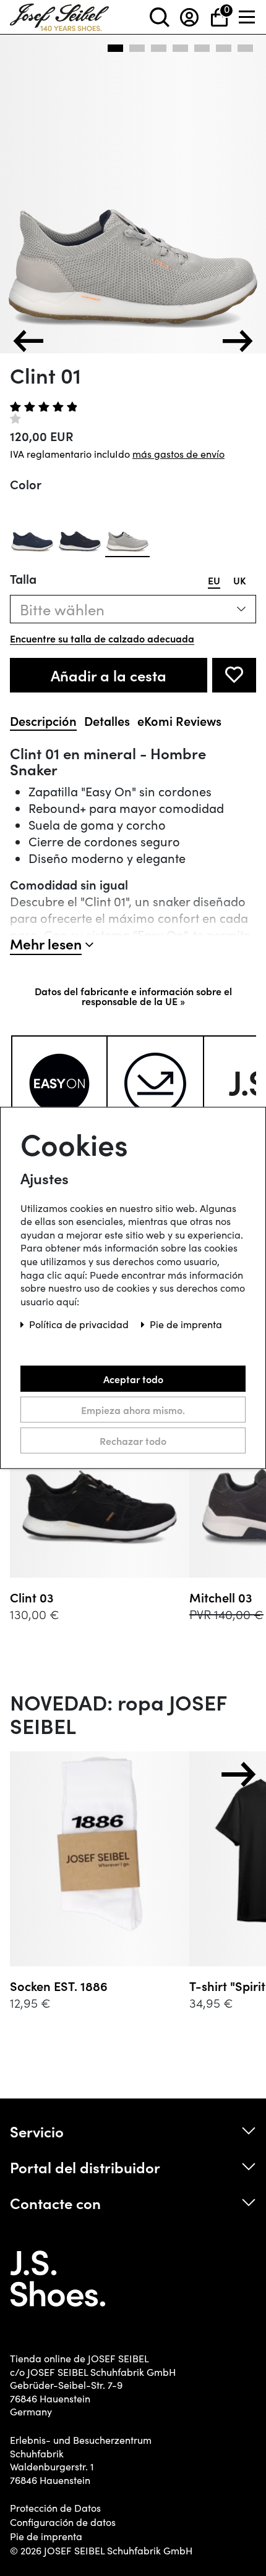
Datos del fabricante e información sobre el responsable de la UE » (133, 996)
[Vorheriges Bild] (28, 341)
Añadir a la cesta (109, 675)
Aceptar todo (133, 1379)
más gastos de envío (178, 454)
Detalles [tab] (107, 721)
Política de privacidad (80, 1324)
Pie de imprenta (46, 2536)
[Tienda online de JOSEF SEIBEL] (59, 15)
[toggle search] (160, 17)
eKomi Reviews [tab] (179, 721)
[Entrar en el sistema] (189, 17)
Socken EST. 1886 (59, 1986)
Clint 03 (32, 1597)
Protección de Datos (55, 2508)
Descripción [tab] (43, 721)
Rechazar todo (133, 1441)
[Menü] (247, 17)
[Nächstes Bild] (238, 341)
